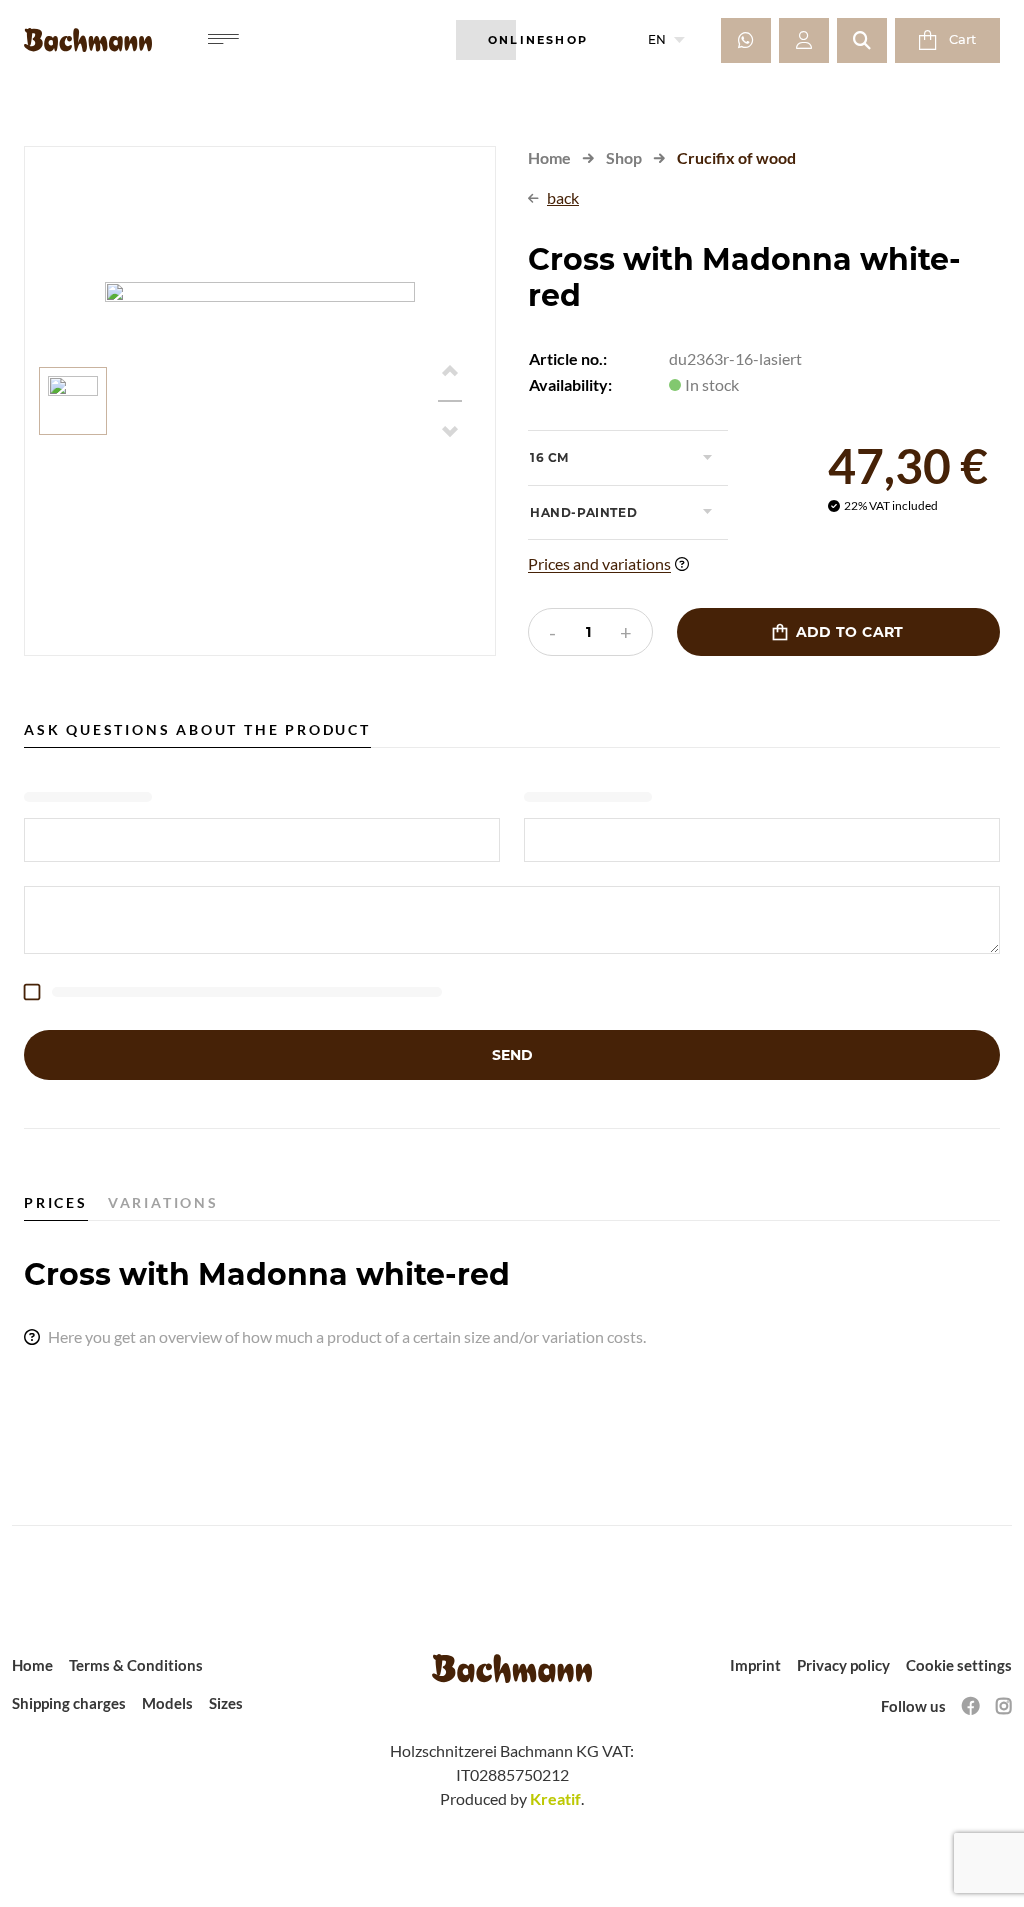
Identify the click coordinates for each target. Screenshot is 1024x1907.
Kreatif (555, 1798)
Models (167, 1703)
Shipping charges (69, 1703)
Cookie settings (959, 1665)
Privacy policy (843, 1665)
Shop (624, 157)
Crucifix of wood (736, 157)
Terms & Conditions (136, 1665)
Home (549, 157)
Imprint (755, 1665)
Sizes (226, 1703)
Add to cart (838, 632)
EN (666, 39)
